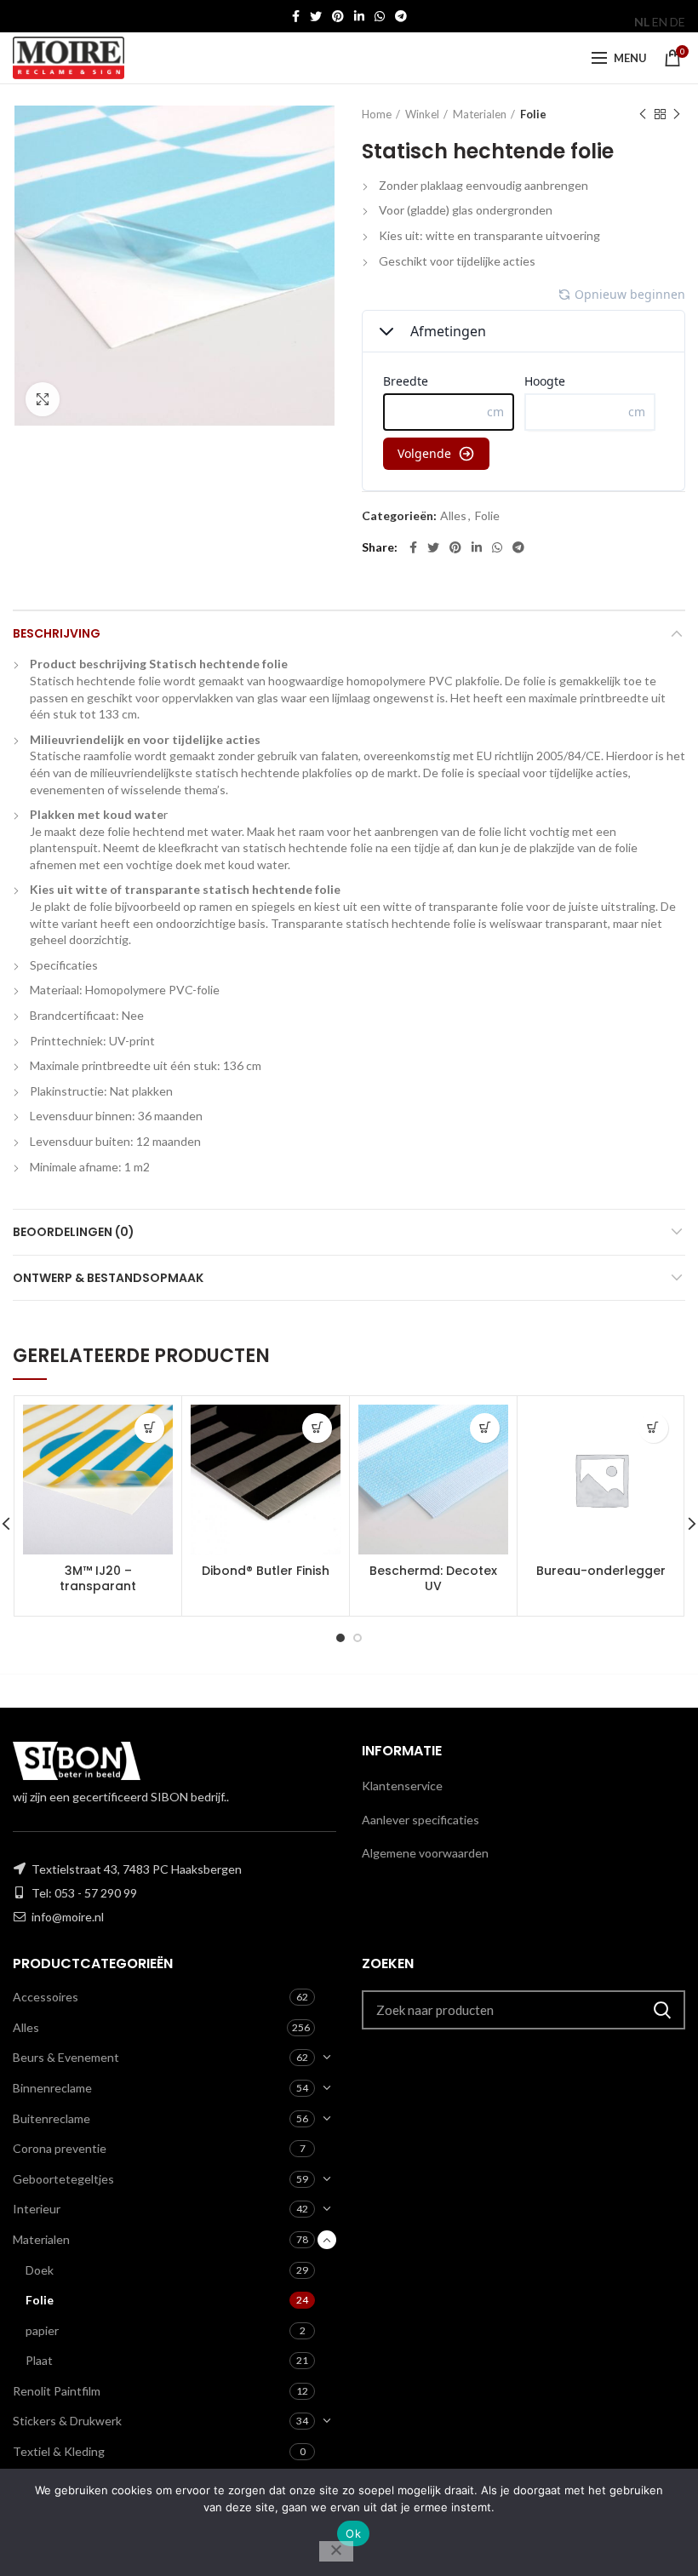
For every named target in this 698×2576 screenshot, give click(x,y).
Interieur (37, 2209)
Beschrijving (57, 633)
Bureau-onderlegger (601, 1571)
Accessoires (46, 1997)
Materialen (480, 114)
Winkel (422, 114)
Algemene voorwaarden (425, 1853)
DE (678, 22)
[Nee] (336, 2551)
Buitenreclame (51, 2118)
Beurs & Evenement (66, 2057)
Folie (533, 114)
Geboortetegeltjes (63, 2179)
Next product (677, 114)
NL (642, 22)
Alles (453, 516)
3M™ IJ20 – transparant (98, 1578)
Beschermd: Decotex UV (433, 1578)
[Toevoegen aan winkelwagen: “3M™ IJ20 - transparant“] (149, 1428)
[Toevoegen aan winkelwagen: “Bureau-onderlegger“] (653, 1428)
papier (42, 2330)
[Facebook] (296, 16)
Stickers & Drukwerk (67, 2421)
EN (660, 22)
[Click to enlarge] (43, 399)
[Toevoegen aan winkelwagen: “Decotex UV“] (485, 1428)
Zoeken (662, 2010)
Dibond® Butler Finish (266, 1571)
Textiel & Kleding (59, 2451)
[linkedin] (359, 16)
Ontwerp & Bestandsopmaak (108, 1278)
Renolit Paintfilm (57, 2391)
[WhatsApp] (380, 16)
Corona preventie (60, 2148)
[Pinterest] (338, 16)
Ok (353, 2533)
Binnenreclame (52, 2088)
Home (377, 114)
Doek (40, 2270)
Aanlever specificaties (421, 1820)
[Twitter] (316, 16)
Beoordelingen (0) (74, 1232)
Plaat (39, 2360)
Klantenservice (402, 1786)
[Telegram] (401, 16)
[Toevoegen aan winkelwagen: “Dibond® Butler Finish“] (317, 1428)
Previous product (643, 114)
